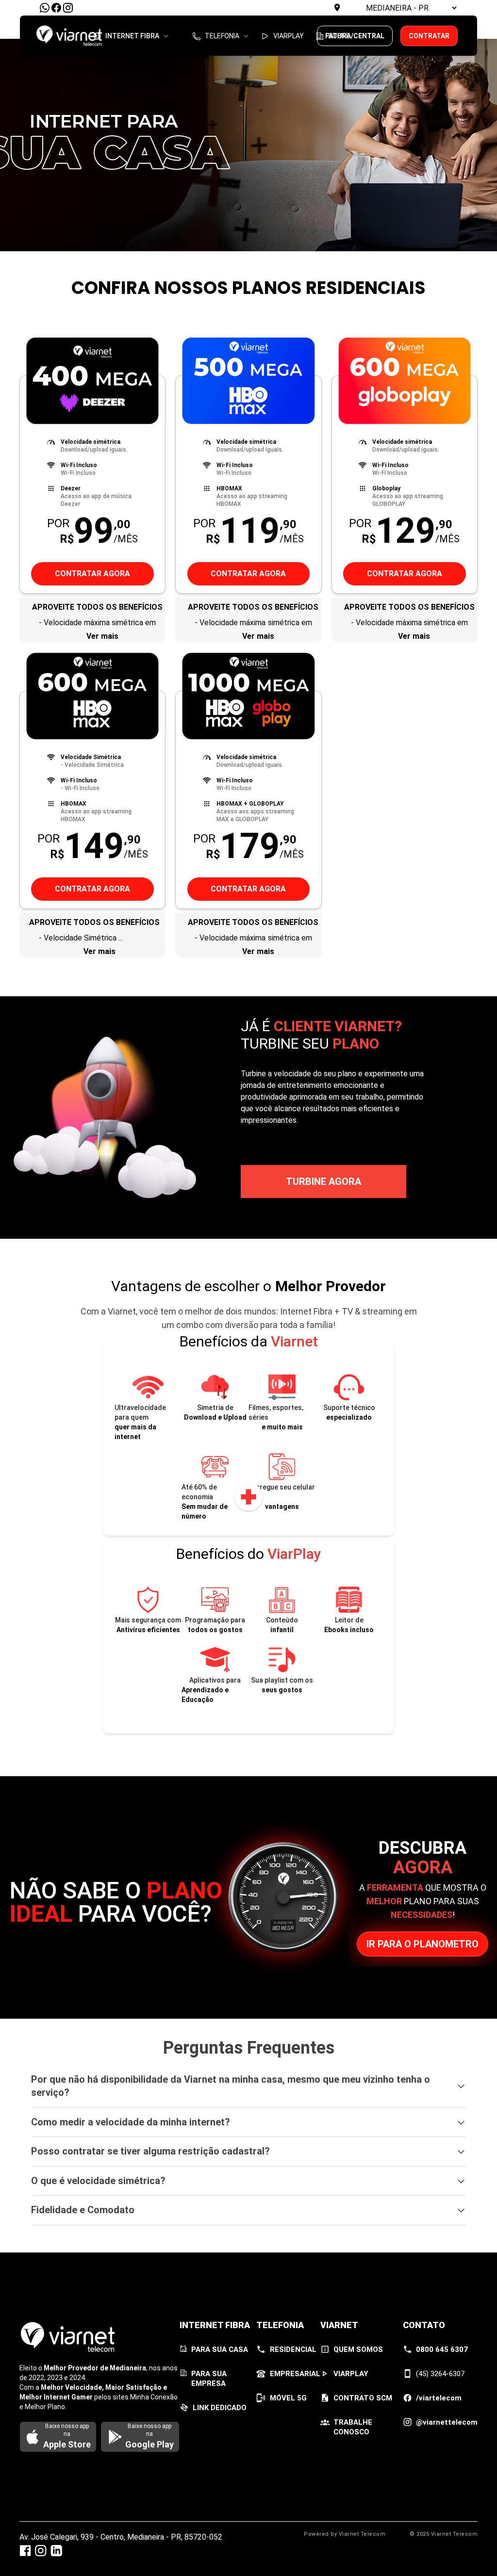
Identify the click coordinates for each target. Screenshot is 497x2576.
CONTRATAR (429, 36)
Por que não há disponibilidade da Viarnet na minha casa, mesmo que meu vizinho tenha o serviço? (231, 2086)
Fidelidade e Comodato (83, 2210)
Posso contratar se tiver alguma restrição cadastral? (150, 2151)
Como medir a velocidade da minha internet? (131, 2122)
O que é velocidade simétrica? (98, 2181)
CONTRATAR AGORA (92, 574)
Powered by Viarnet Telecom (345, 2534)
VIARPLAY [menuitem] (289, 35)
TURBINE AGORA (323, 1182)
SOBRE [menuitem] (339, 35)
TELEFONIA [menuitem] (222, 35)
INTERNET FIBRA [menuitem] (132, 35)
